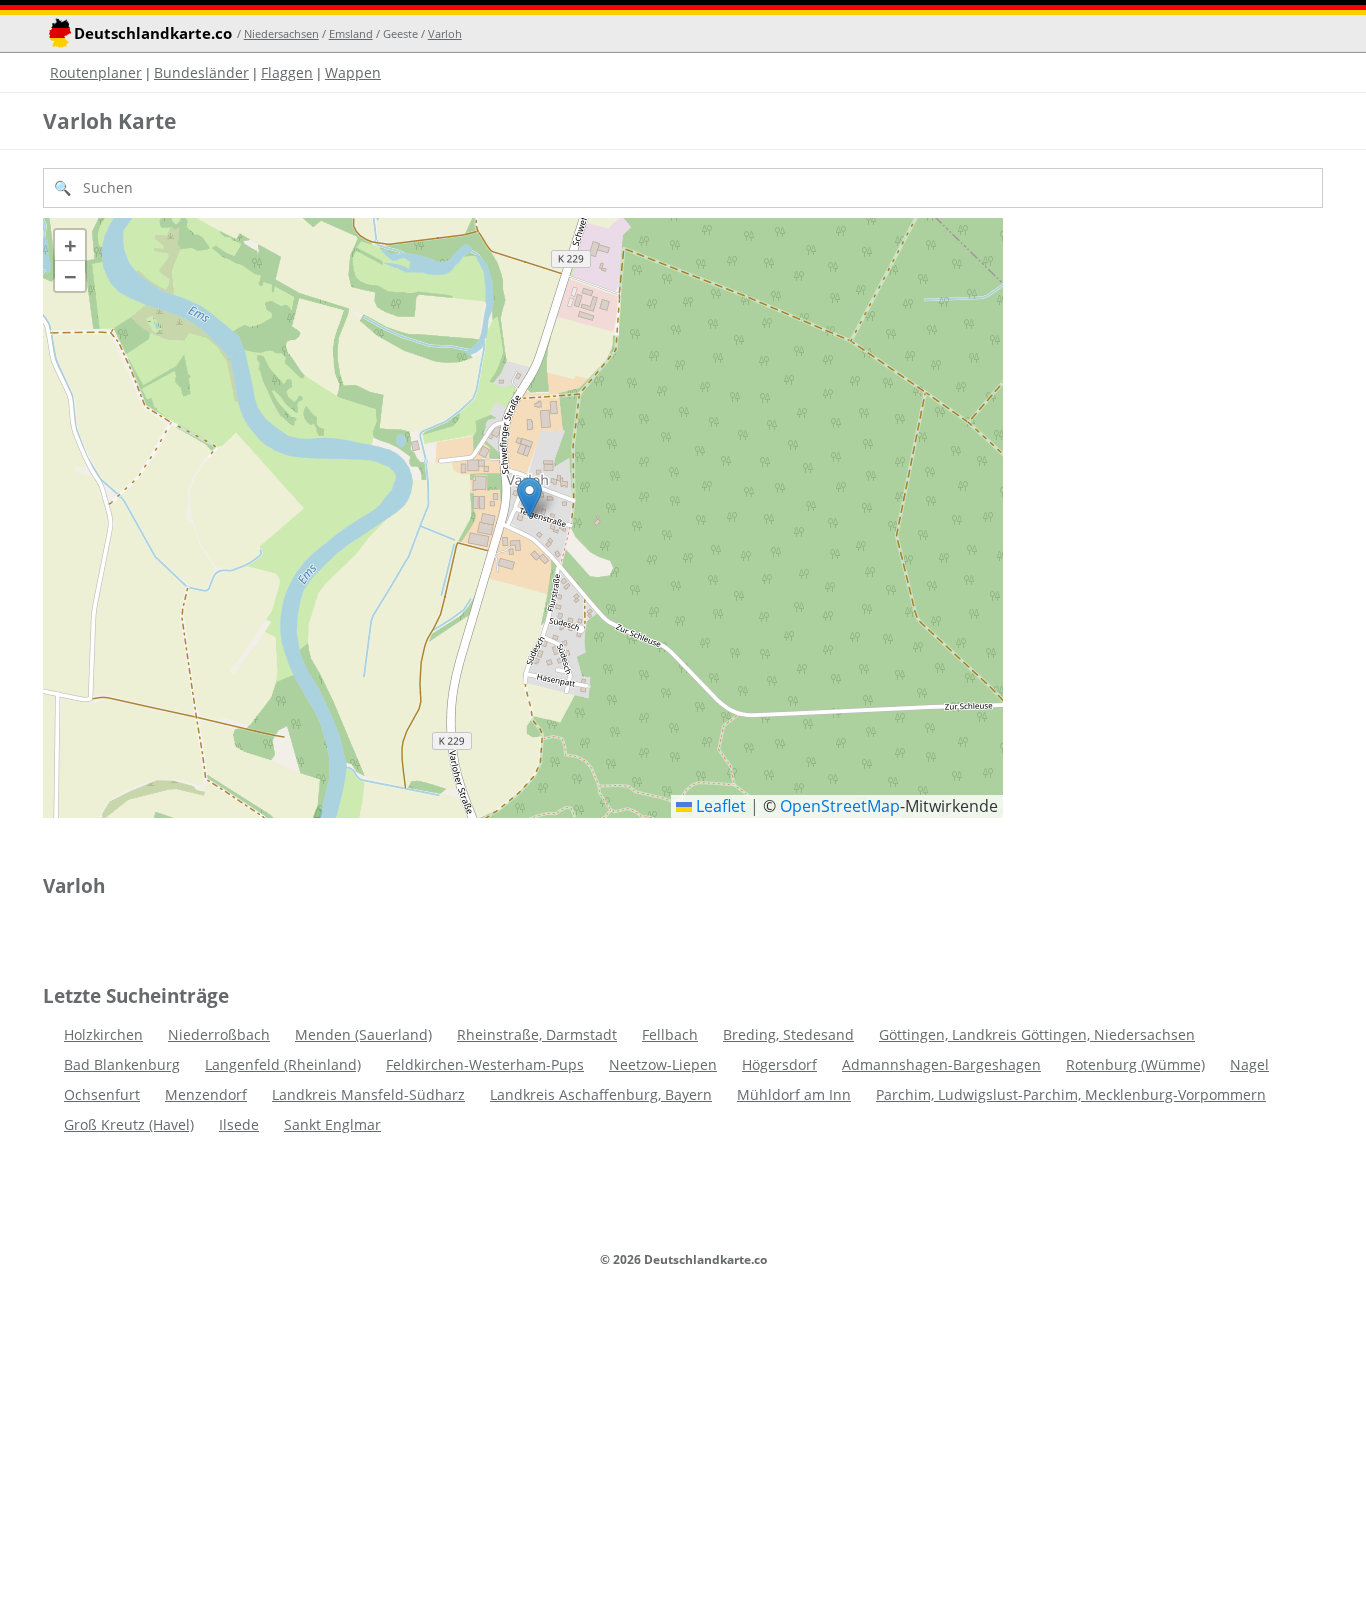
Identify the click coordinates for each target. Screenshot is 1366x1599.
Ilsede (239, 1124)
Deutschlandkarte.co (153, 33)
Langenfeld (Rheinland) (283, 1064)
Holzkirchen (103, 1034)
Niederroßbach (219, 1034)
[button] (529, 497)
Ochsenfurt (102, 1094)
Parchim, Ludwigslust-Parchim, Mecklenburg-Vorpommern (1071, 1094)
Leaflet (719, 806)
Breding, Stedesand (788, 1034)
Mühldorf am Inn (794, 1094)
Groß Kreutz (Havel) (129, 1124)
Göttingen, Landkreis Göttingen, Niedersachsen (1037, 1034)
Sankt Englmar (332, 1124)
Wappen (353, 72)
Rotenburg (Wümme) (1135, 1064)
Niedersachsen (281, 33)
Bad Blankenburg (122, 1064)
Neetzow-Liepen (663, 1064)
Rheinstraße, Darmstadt (537, 1034)
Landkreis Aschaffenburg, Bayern (601, 1094)
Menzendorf (206, 1094)
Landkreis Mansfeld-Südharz (368, 1094)
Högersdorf (779, 1064)
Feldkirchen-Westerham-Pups (485, 1064)
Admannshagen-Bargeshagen (941, 1064)
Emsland (351, 33)
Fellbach (670, 1034)
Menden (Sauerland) (363, 1034)
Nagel (1249, 1064)
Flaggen (287, 72)
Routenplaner (96, 72)
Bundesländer (201, 72)
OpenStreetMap (840, 806)
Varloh (445, 33)
